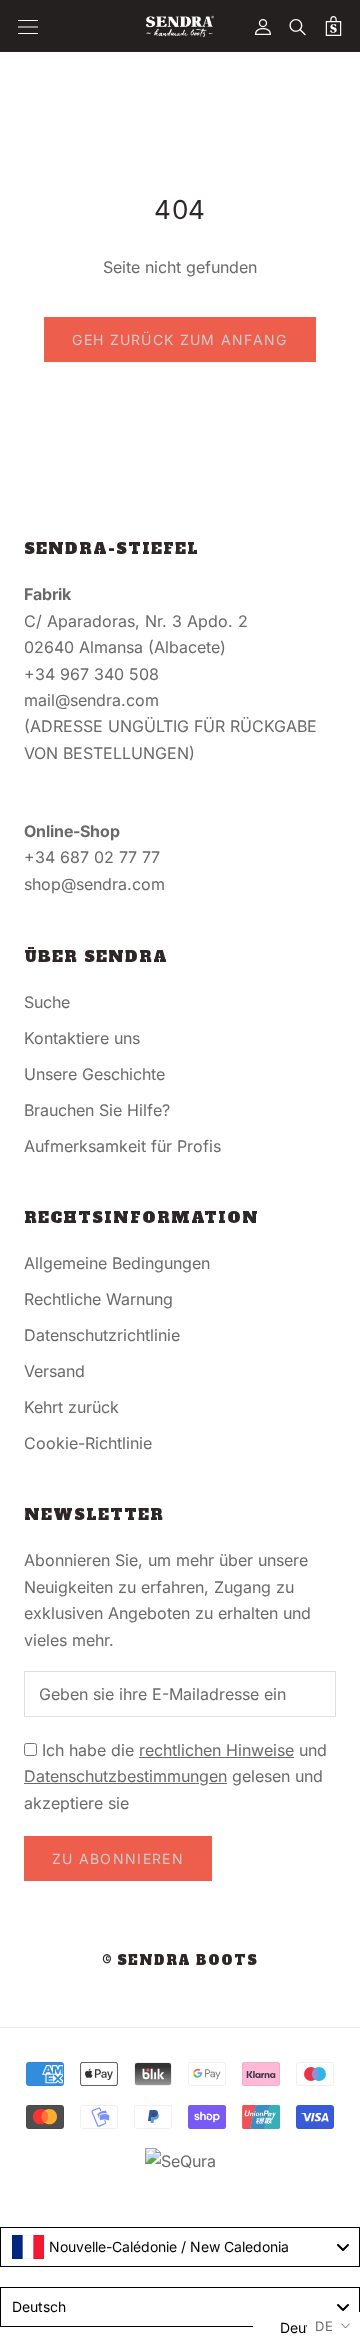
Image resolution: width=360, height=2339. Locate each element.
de (324, 2326)
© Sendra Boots (180, 1960)
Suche (47, 1002)
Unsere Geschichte (94, 1074)
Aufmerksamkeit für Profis (122, 1146)
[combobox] (180, 2247)
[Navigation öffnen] (28, 26)
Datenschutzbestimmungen (125, 1776)
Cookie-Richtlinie (88, 1443)
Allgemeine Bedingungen (117, 1263)
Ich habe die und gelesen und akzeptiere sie (175, 1776)
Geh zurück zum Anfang (179, 339)
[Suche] (298, 26)
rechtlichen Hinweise (216, 1750)
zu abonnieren (118, 1858)
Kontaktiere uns (82, 1038)
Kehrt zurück (71, 1407)
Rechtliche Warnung (98, 1299)
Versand (54, 1371)
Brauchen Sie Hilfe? (97, 1110)
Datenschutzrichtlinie (102, 1335)
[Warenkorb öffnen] (333, 26)
